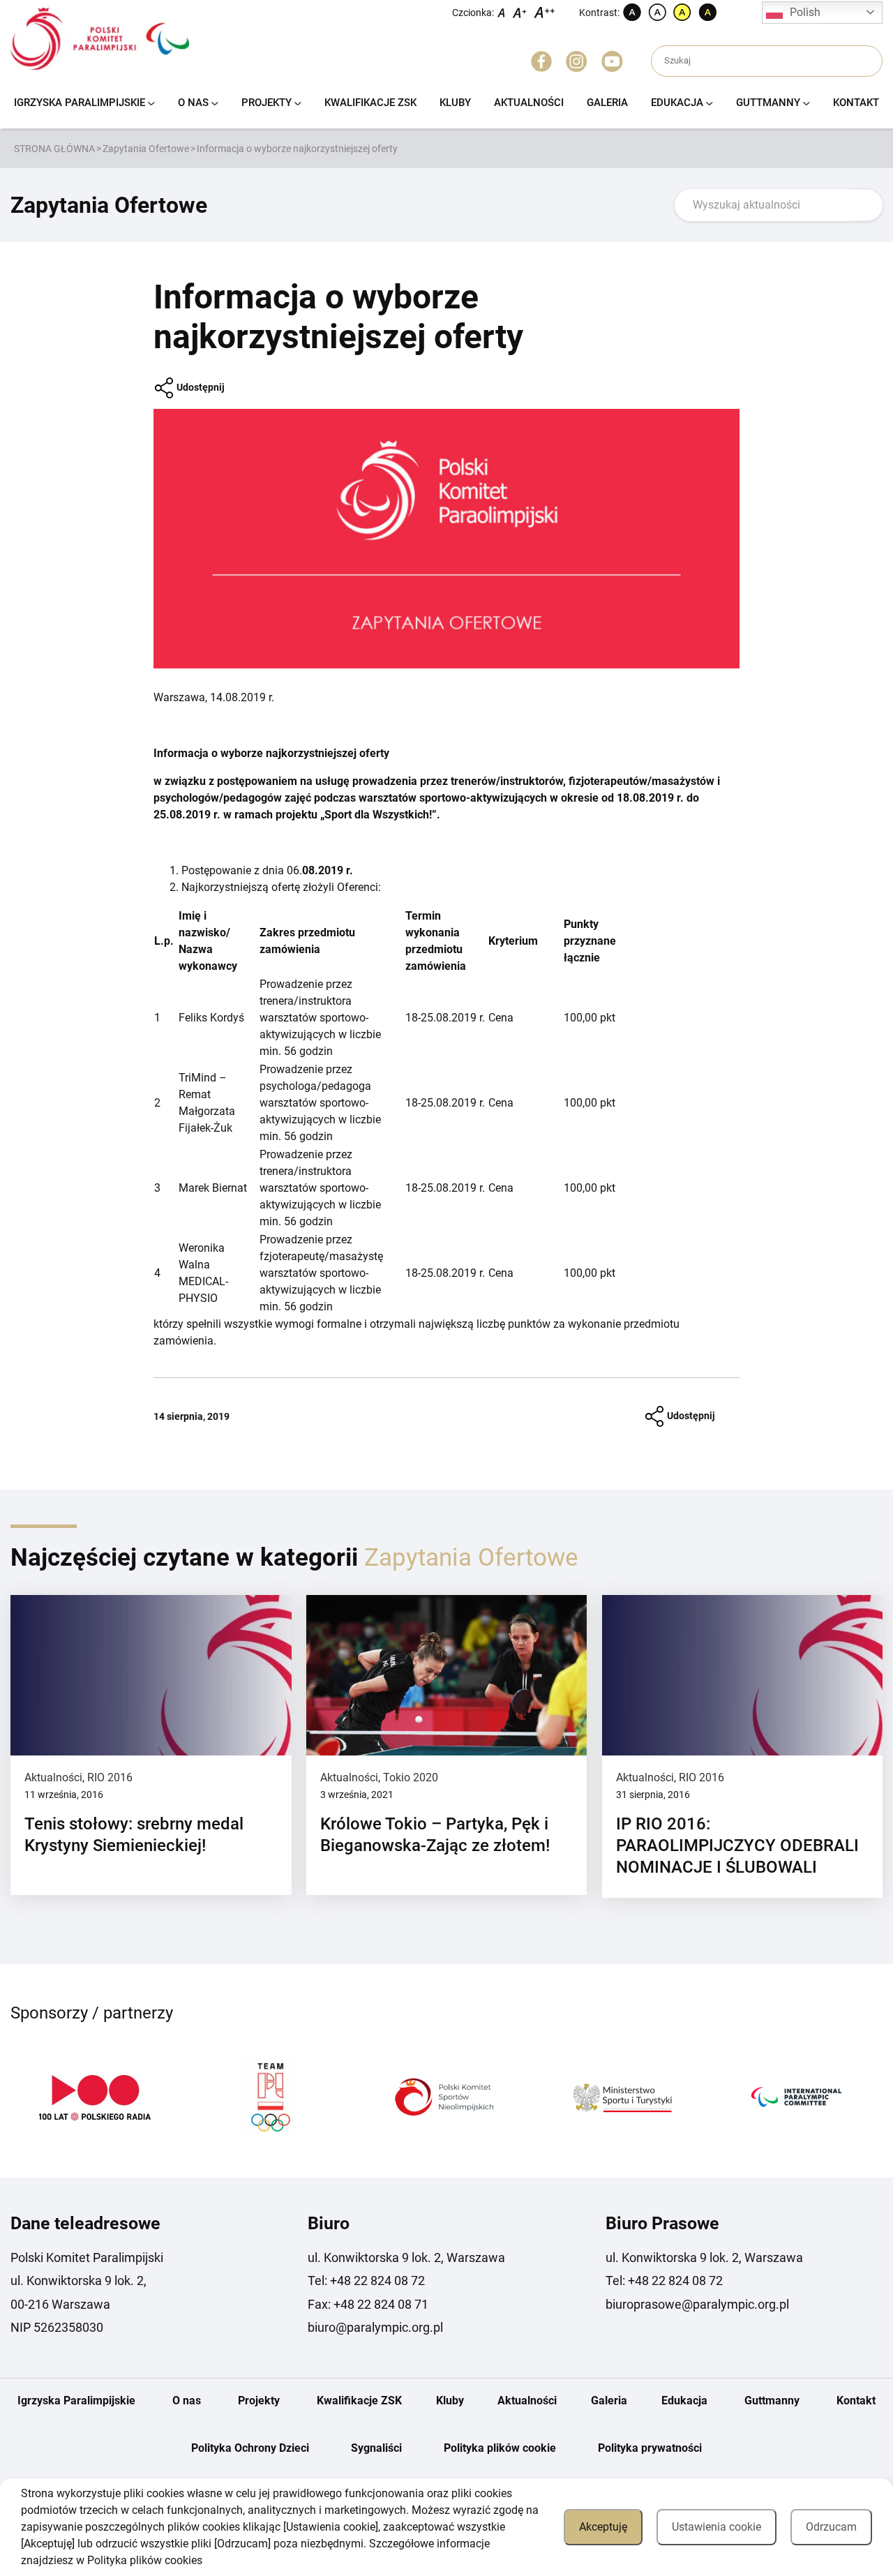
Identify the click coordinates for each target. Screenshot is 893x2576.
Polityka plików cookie (500, 2448)
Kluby (455, 103)
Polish (805, 12)
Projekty (267, 103)
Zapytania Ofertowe (146, 149)
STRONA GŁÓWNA (54, 149)
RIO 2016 (110, 1777)
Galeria (607, 103)
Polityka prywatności (650, 2448)
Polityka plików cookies (145, 2560)
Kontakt (856, 103)
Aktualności (529, 103)
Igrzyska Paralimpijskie (80, 103)
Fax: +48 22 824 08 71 (368, 2304)
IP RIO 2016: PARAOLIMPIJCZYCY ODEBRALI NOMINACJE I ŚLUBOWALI (737, 1845)
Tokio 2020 (411, 1777)
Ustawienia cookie (716, 2527)
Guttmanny (768, 103)
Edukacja (677, 103)
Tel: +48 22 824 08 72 (366, 2281)
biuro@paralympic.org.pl (375, 2327)
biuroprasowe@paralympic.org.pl (697, 2304)
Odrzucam (831, 2527)
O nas (193, 103)
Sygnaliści (376, 2448)
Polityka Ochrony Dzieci (250, 2448)
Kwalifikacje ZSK (370, 103)
